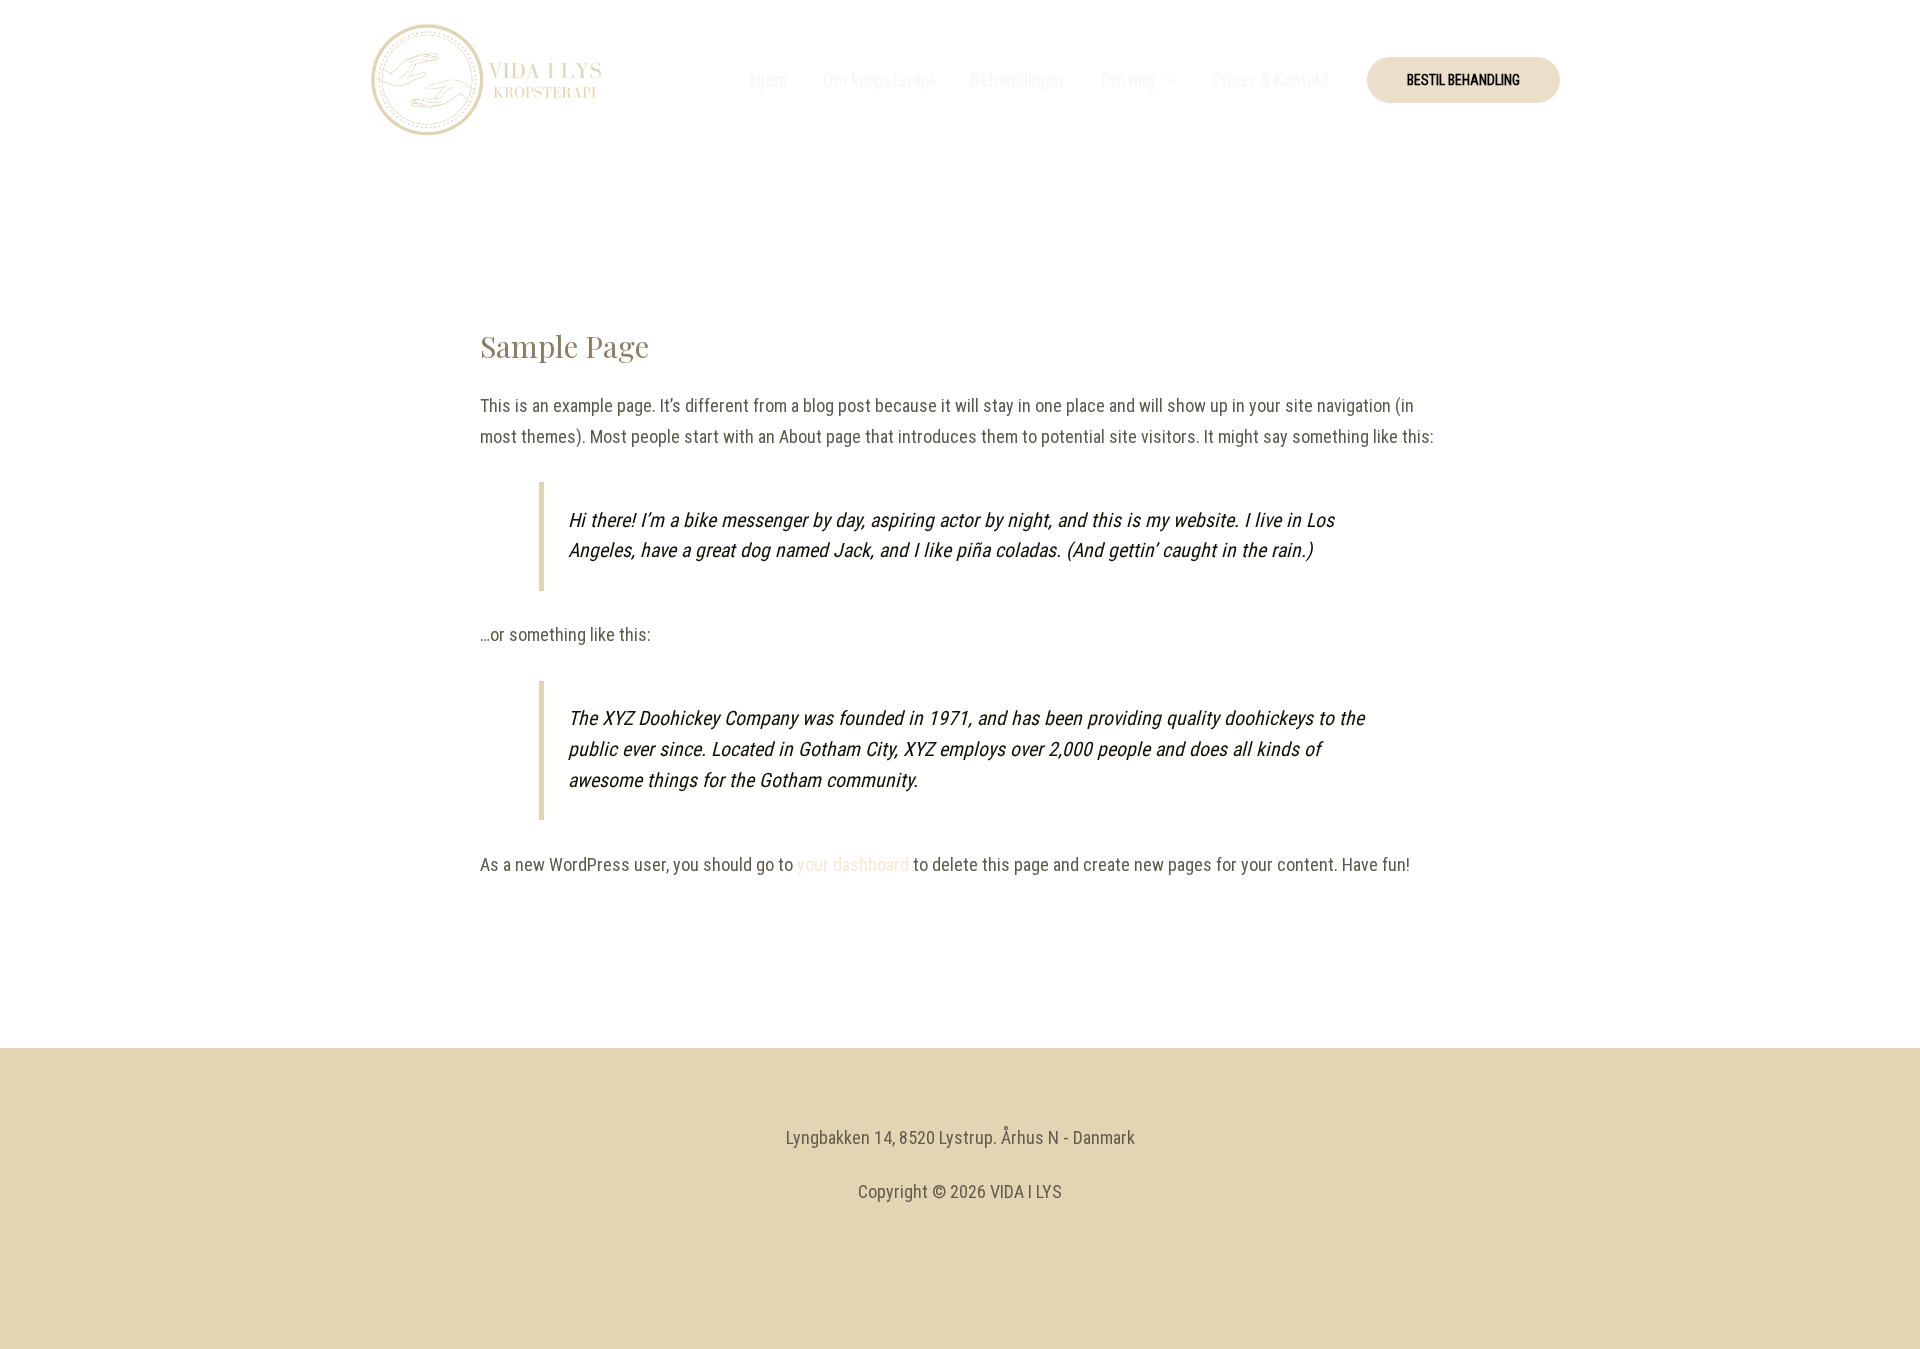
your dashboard (853, 864)
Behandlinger (1017, 79)
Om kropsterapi (878, 79)
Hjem (768, 79)
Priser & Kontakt (1270, 79)
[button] (1463, 80)
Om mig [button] (1128, 79)
